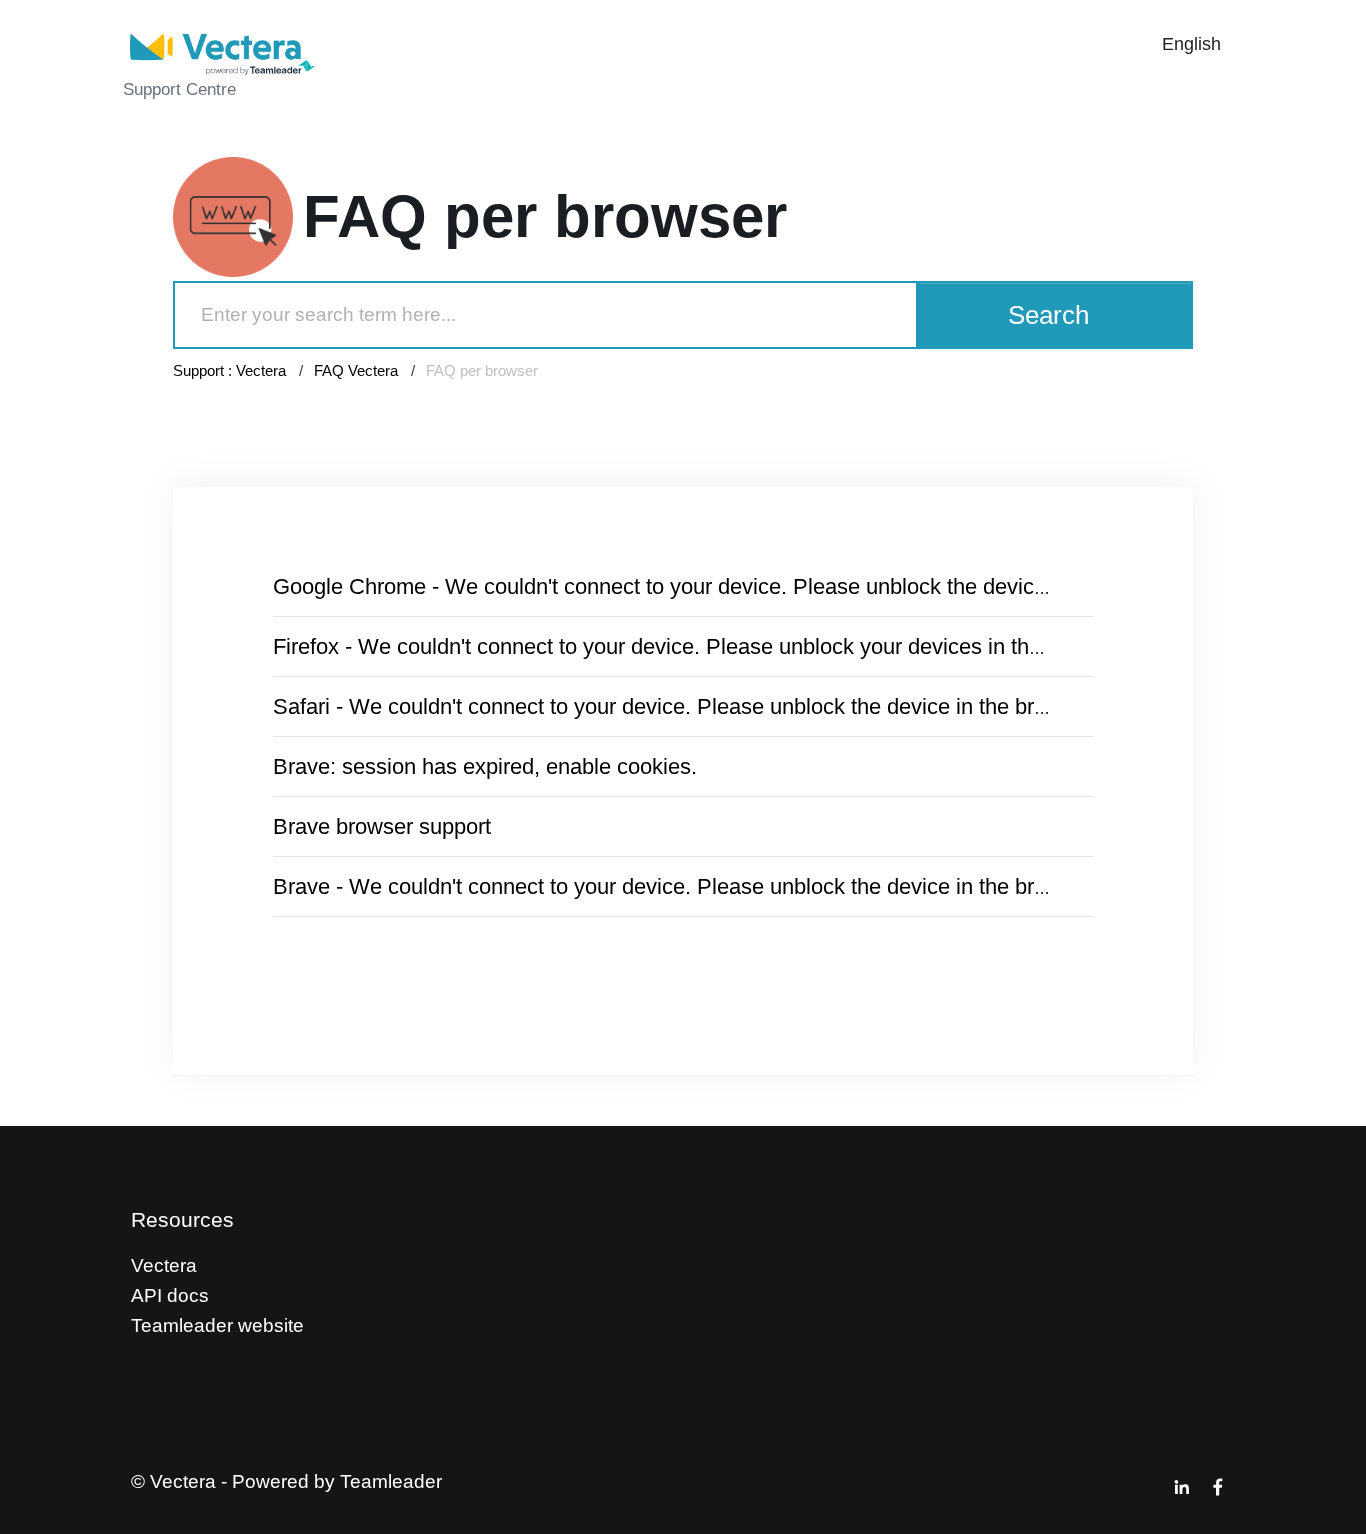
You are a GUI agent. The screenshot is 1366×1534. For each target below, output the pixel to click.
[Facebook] (1218, 1487)
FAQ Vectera (356, 370)
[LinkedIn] (1182, 1487)
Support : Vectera (229, 370)
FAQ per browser (482, 370)
